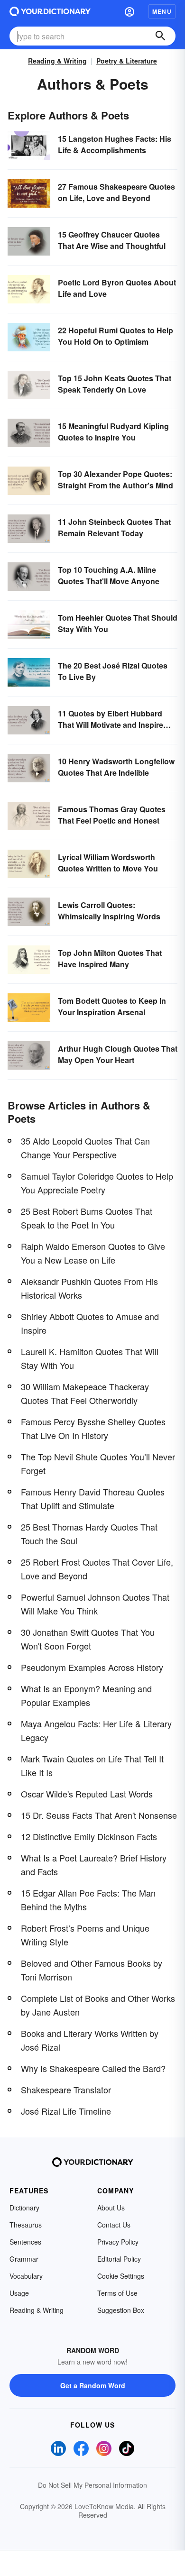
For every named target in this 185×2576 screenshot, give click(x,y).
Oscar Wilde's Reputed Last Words (87, 1794)
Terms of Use (117, 2293)
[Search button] (160, 36)
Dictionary (24, 2208)
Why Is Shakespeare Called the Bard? (93, 2068)
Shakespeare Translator (66, 2090)
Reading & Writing (57, 61)
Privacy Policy (118, 2242)
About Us (111, 2208)
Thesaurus (26, 2225)
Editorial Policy (119, 2259)
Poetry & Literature (127, 61)
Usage (19, 2293)
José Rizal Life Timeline (66, 2111)
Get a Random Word (93, 2385)
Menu (162, 11)
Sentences (25, 2242)
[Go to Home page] (50, 11)
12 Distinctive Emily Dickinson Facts (89, 1836)
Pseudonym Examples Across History (92, 1667)
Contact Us (114, 2225)
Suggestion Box (121, 2310)
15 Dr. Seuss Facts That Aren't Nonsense (99, 1815)
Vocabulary (26, 2276)
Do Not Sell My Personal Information (92, 2485)
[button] (129, 11)
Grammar (24, 2259)
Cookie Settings (121, 2276)
